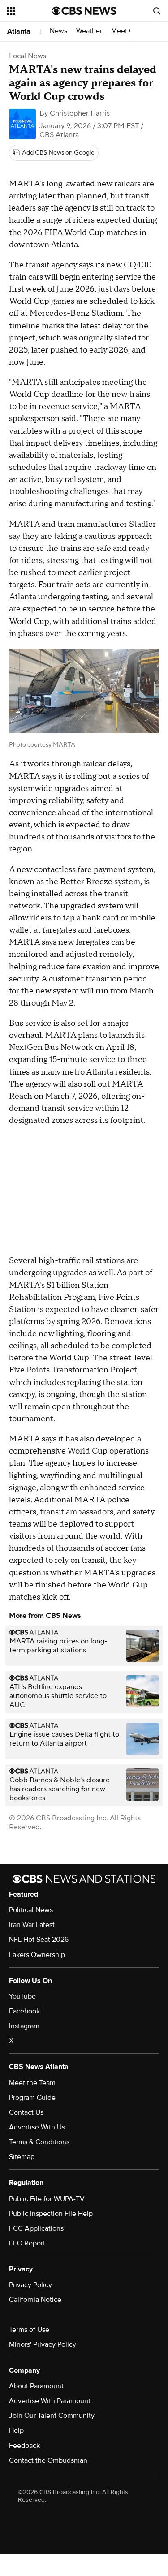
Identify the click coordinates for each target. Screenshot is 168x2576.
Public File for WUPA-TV (47, 2199)
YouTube (22, 1996)
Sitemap (22, 2157)
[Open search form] (157, 11)
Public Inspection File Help (51, 2214)
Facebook (24, 2011)
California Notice (35, 2300)
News (58, 31)
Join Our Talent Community (52, 2416)
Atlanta (19, 31)
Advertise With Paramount (50, 2401)
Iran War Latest (32, 1925)
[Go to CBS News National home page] (84, 11)
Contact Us (26, 2112)
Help (16, 2430)
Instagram (24, 2026)
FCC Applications (36, 2228)
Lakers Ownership (37, 1955)
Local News (28, 56)
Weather (89, 31)
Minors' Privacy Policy (43, 2344)
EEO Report (27, 2243)
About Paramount (36, 2386)
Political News (31, 1910)
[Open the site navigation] (30, 11)
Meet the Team (32, 2083)
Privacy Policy (30, 2285)
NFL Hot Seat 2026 (39, 1940)
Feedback (24, 2446)
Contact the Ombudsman (48, 2460)
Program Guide (32, 2098)
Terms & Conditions (39, 2142)
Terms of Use (29, 2330)
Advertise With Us (37, 2127)
